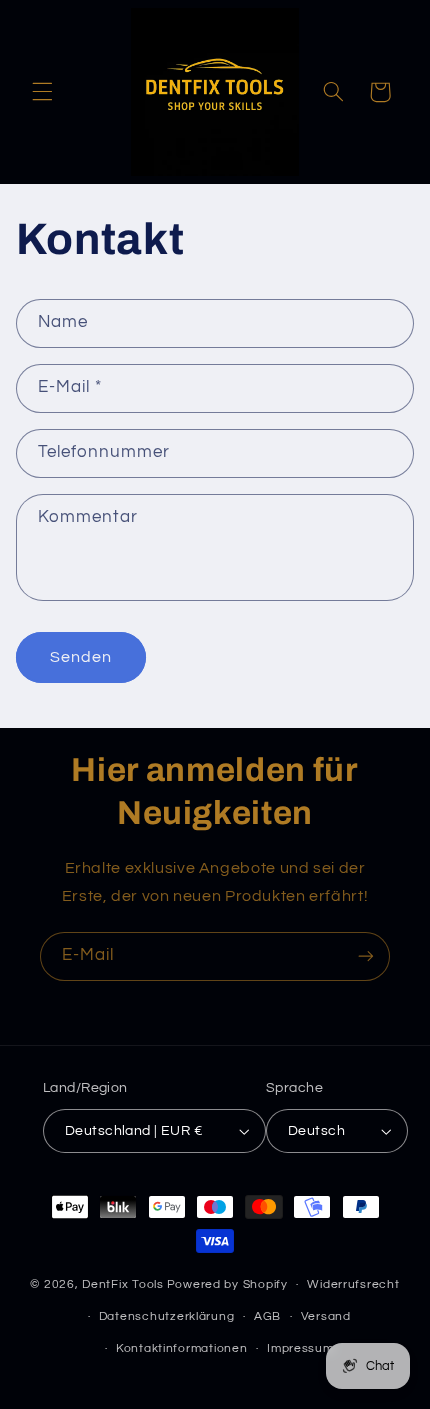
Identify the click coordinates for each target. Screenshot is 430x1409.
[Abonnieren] (366, 956)
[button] (42, 92)
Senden (81, 657)
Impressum (300, 1348)
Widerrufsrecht (353, 1284)
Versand (326, 1316)
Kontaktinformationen (182, 1348)
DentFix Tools (123, 1284)
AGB (267, 1316)
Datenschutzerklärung (167, 1316)
